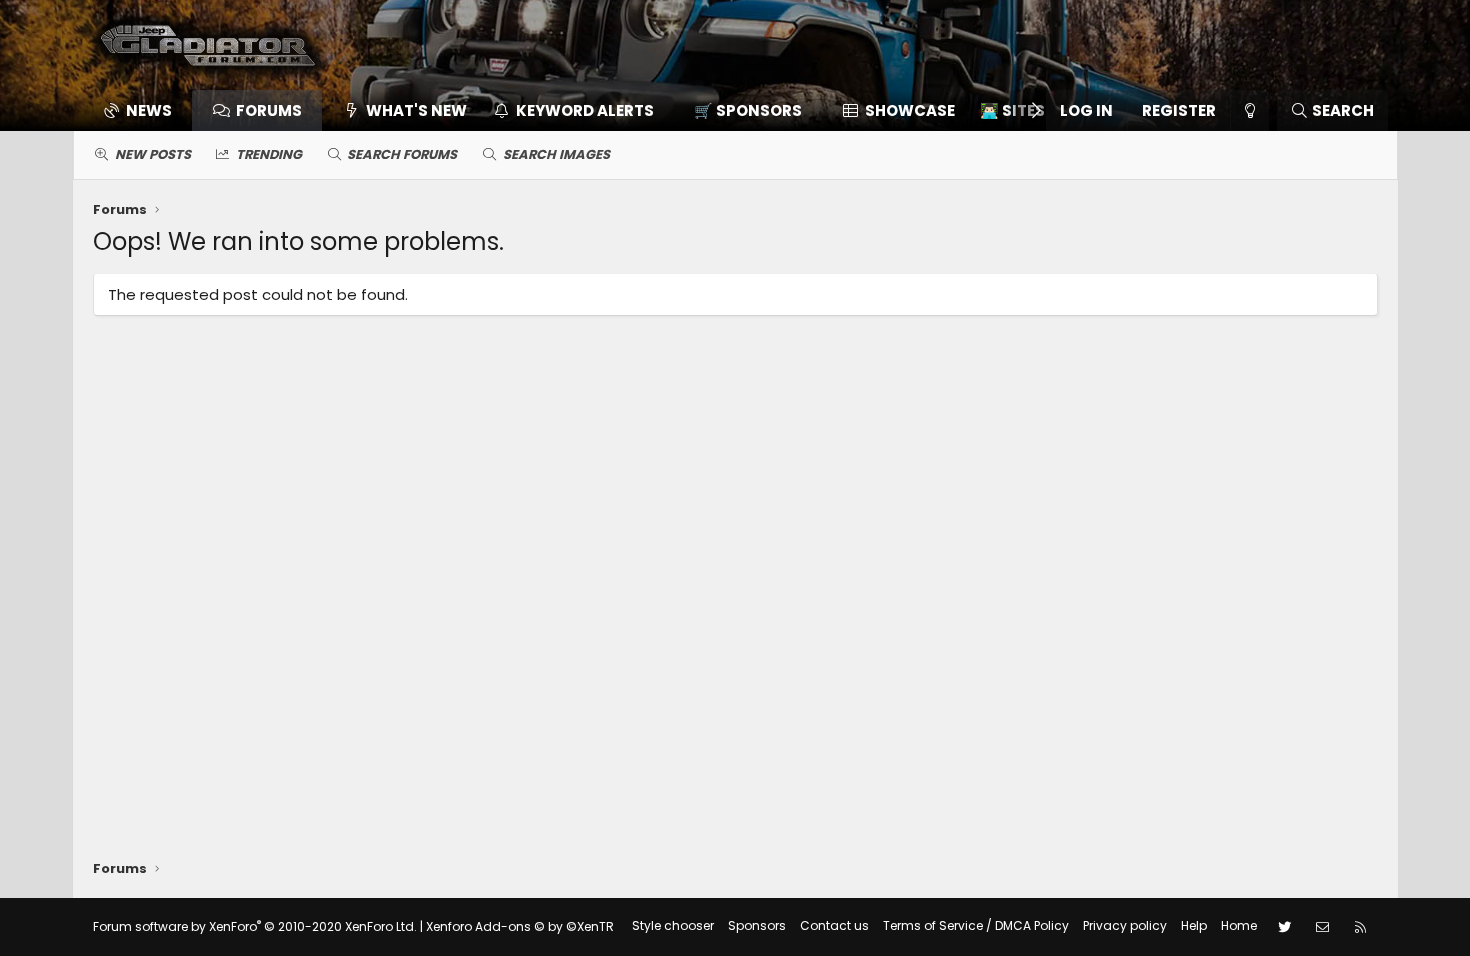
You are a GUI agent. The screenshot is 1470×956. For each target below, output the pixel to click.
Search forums (402, 154)
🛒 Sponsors (748, 110)
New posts (153, 154)
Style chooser (673, 925)
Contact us (834, 925)
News (149, 110)
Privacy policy (1125, 925)
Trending (269, 154)
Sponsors (757, 925)
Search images (556, 154)
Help (1194, 925)
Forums (269, 110)
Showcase (910, 110)
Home (1239, 925)
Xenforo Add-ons (520, 926)
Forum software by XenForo (255, 926)
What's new (416, 110)
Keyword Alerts (585, 110)
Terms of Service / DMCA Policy (976, 925)
